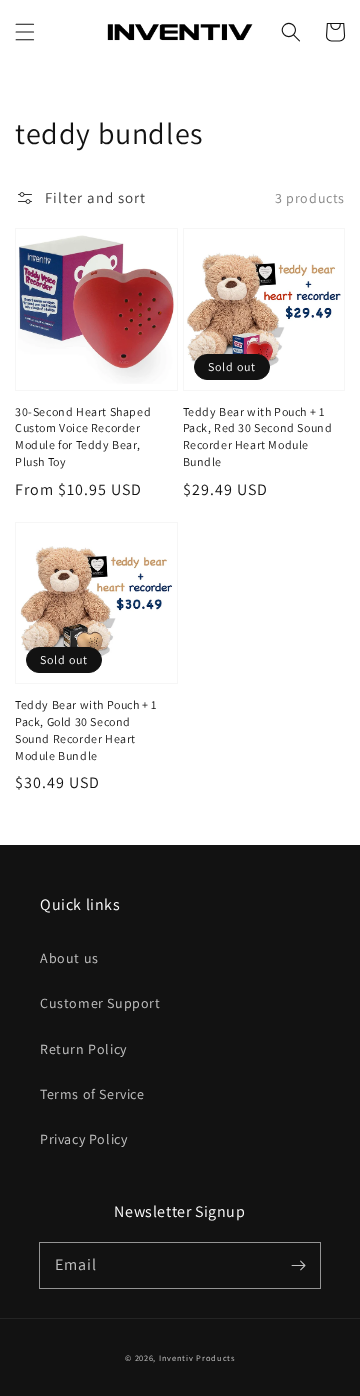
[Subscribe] (298, 1265)
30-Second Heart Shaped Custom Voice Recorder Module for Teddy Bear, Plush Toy (83, 436)
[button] (25, 32)
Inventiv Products (197, 1357)
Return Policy (83, 1049)
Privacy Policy (83, 1139)
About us (69, 958)
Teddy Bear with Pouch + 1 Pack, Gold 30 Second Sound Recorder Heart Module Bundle (86, 729)
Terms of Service (92, 1094)
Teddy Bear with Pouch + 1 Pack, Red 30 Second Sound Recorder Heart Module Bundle (258, 436)
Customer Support (100, 1003)
